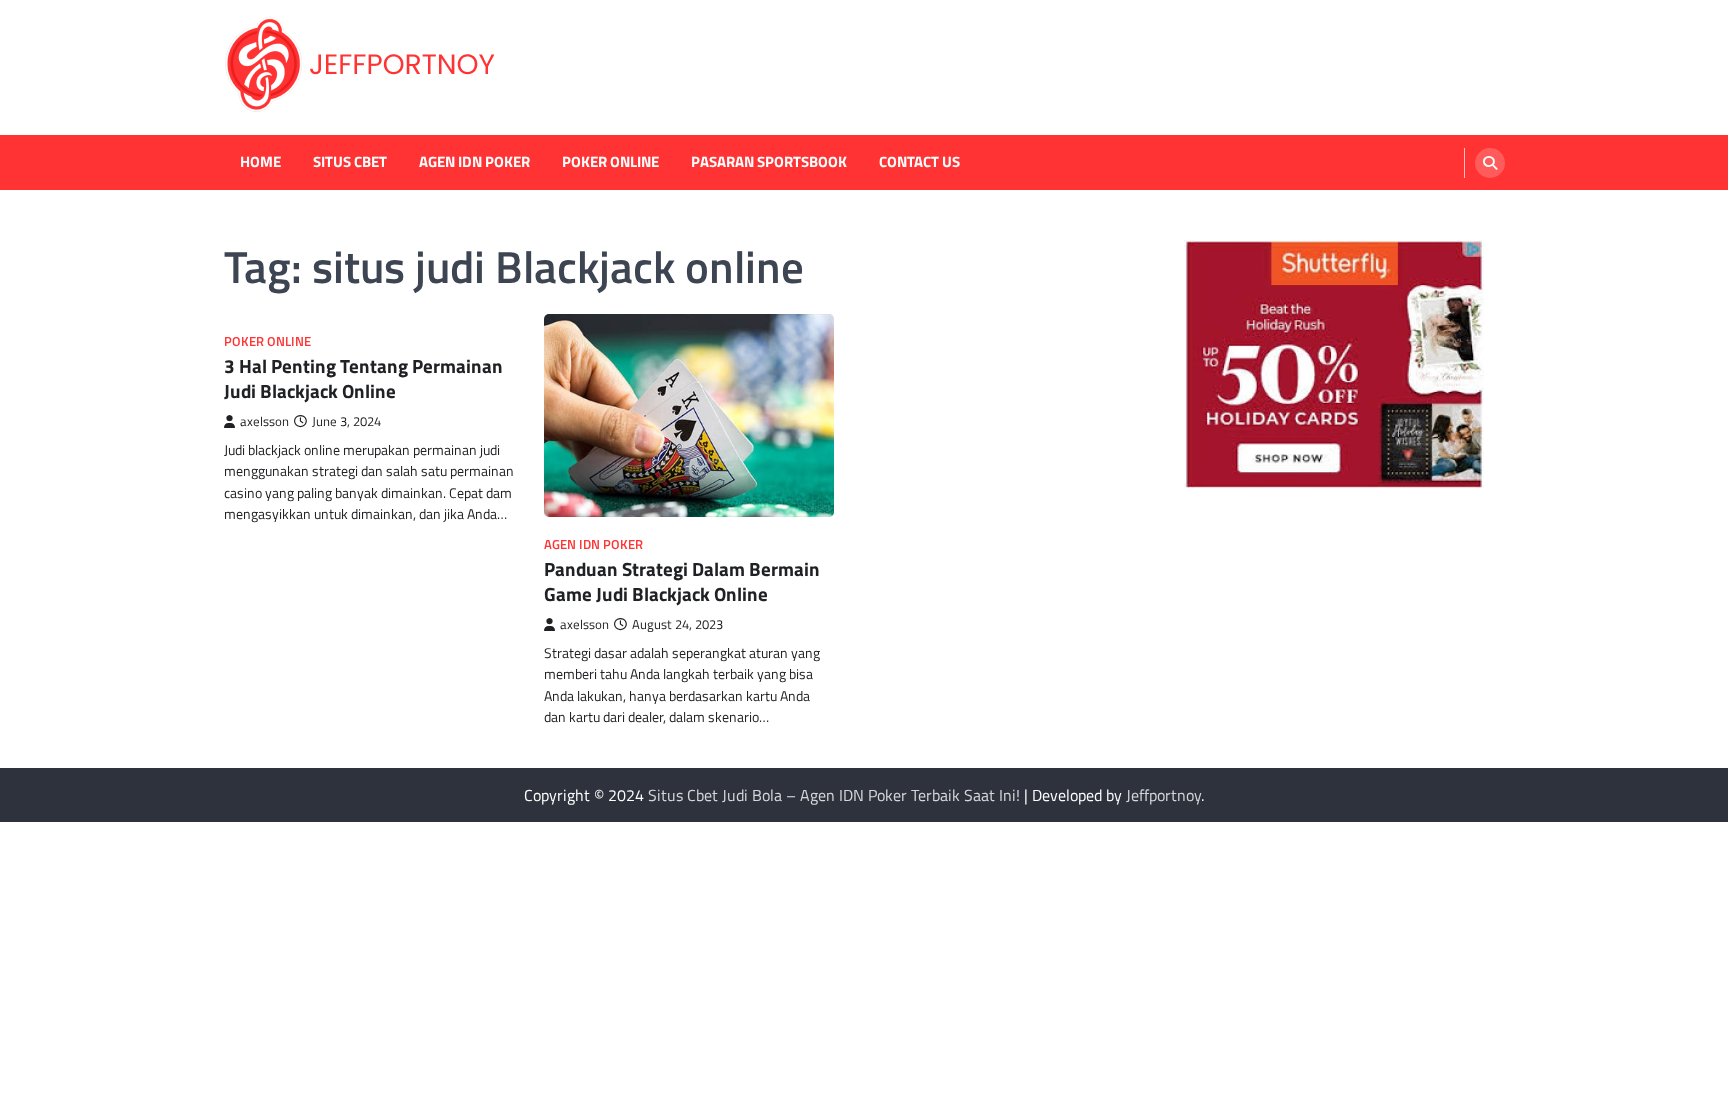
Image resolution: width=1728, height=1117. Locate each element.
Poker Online (610, 162)
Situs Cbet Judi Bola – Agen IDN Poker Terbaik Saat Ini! (834, 795)
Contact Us (919, 162)
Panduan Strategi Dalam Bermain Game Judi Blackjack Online (682, 581)
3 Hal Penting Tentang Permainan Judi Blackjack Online (363, 378)
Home (260, 162)
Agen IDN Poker (474, 162)
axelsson (264, 421)
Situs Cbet (350, 162)
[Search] (1490, 163)
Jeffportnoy (1163, 795)
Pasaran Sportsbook (769, 162)
